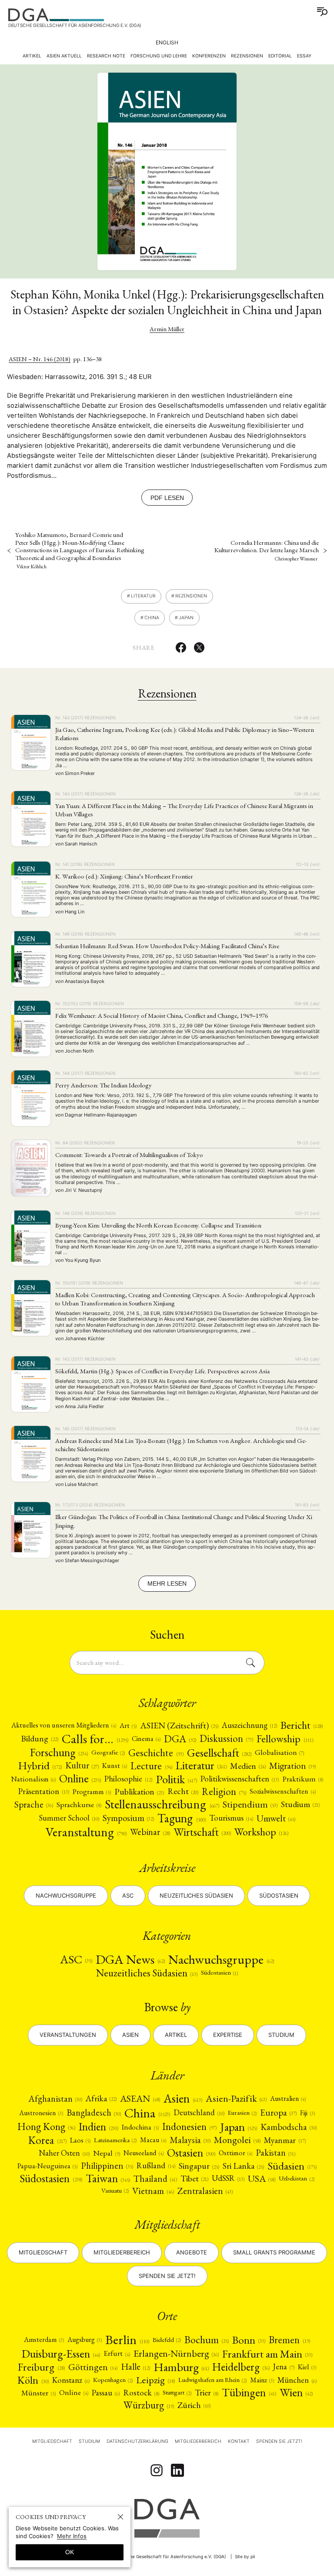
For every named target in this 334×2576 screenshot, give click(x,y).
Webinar (150, 1832)
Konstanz (71, 2380)
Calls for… (95, 1739)
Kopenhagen (113, 2380)
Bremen (289, 2340)
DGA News (130, 1959)
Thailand (155, 2179)
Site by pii (245, 2556)
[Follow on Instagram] (157, 2470)
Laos (80, 2140)
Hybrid (40, 1766)
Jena (284, 2367)
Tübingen (249, 2393)
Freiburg (41, 2367)
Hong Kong (46, 2127)
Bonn (249, 2340)
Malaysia (190, 2140)
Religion (224, 1792)
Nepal (107, 2153)
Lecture (151, 1766)
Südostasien (279, 1895)
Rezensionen (247, 56)
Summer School (69, 1818)
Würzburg (149, 2405)
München (297, 2380)
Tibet (194, 2179)
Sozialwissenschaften (282, 1791)
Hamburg (181, 2367)
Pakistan (276, 2153)
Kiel (307, 2367)
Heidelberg (241, 2367)
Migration (292, 1766)
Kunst (115, 1766)
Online (80, 1779)
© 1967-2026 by (153, 2556)
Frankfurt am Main (267, 2354)
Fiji (307, 2113)
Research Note (106, 56)
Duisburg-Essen (61, 2354)
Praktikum (303, 1779)
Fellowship (285, 1739)
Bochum (207, 2340)
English (167, 42)
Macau (153, 2140)
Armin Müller (167, 329)
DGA (180, 1739)
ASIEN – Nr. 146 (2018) (40, 359)
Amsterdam (44, 2340)
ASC (76, 1959)
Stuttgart (177, 2392)
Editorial (280, 56)
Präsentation (43, 1792)
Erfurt (117, 2353)
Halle (135, 2367)
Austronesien (41, 2113)
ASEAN (140, 2099)
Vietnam (153, 2191)
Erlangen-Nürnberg (176, 2354)
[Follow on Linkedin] (177, 2470)
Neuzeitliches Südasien (196, 1895)
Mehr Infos (72, 2536)
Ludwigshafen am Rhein (212, 2380)
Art (128, 1726)
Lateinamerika (115, 2140)
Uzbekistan (296, 2178)
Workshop (261, 1832)
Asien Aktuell (64, 56)
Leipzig (155, 2380)
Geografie (108, 1752)
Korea (47, 2140)
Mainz (262, 2380)
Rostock (141, 2393)
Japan (186, 618)
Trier (207, 2393)
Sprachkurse (79, 1805)
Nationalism (33, 1779)
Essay (304, 56)
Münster (38, 2393)
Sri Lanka (243, 2166)
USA (262, 2179)
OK (70, 2552)
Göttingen (93, 2367)
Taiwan (108, 2178)
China (152, 618)
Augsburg (85, 2340)
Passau (106, 2392)
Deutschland (199, 2113)
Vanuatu (115, 2190)
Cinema (146, 1739)
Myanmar (285, 2140)
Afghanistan (55, 2099)
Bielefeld (167, 2340)
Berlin (127, 2340)
